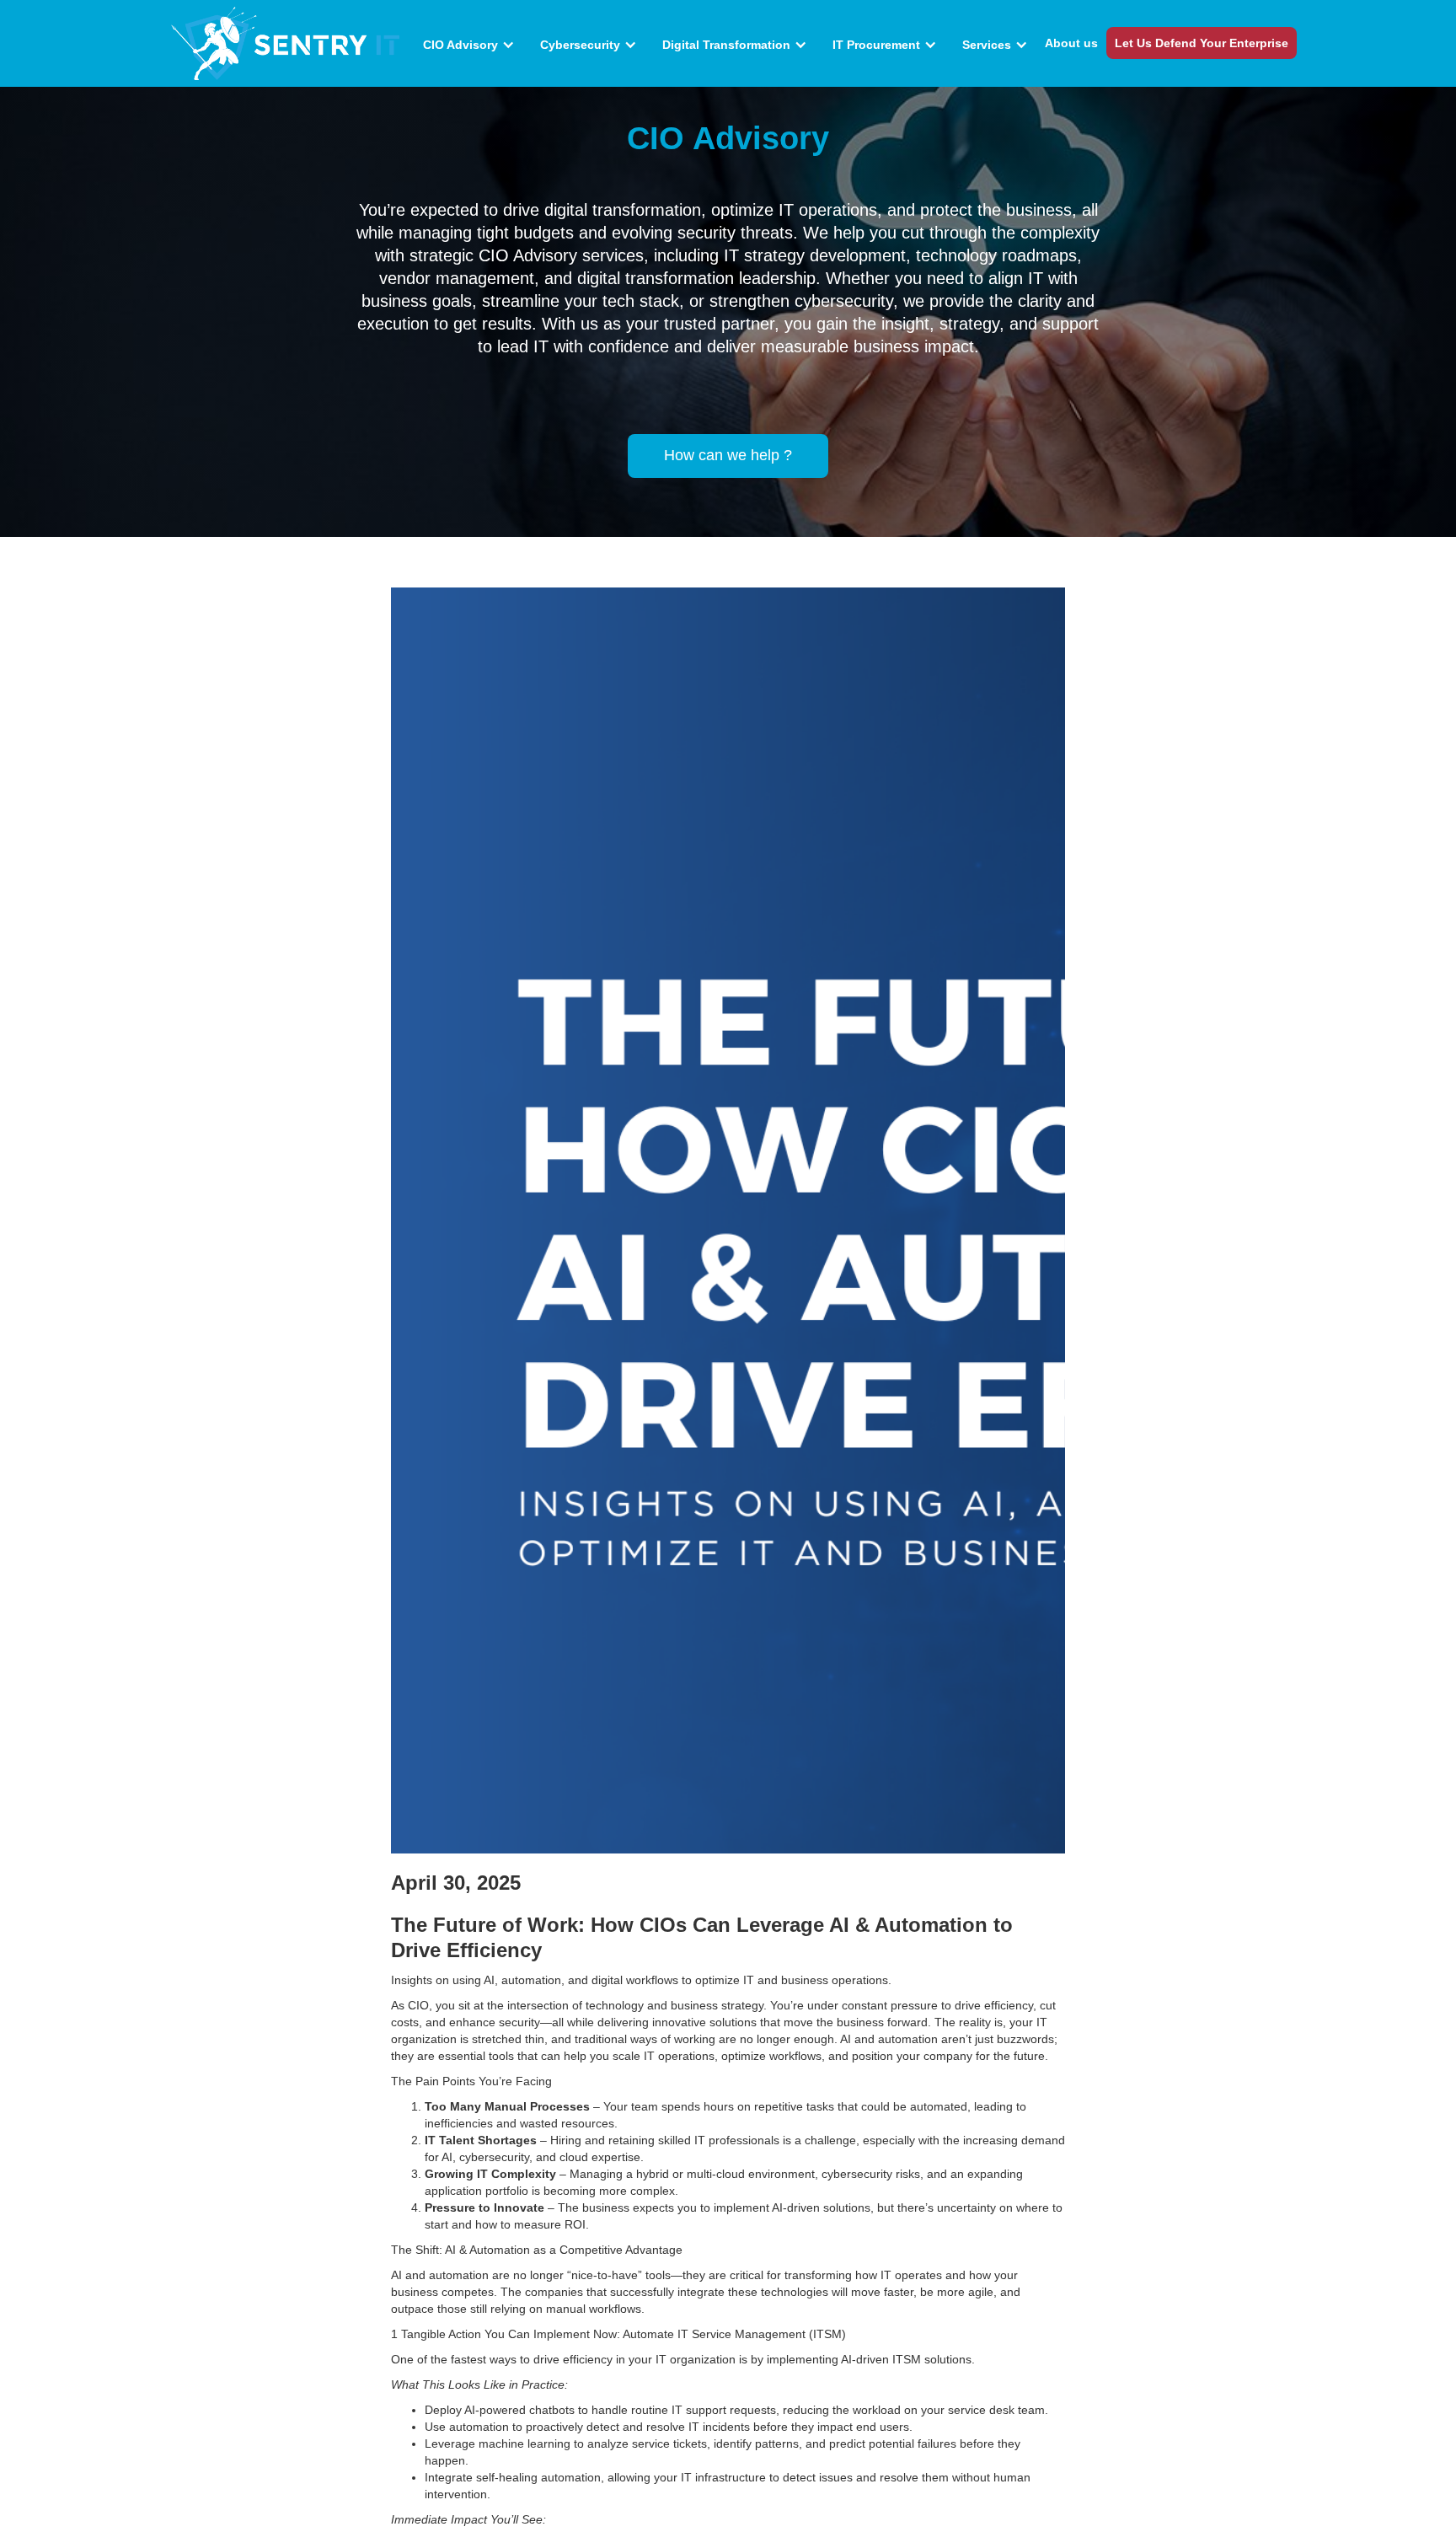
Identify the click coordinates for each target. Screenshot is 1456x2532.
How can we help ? (728, 455)
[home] (287, 43)
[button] (473, 45)
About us (1071, 43)
